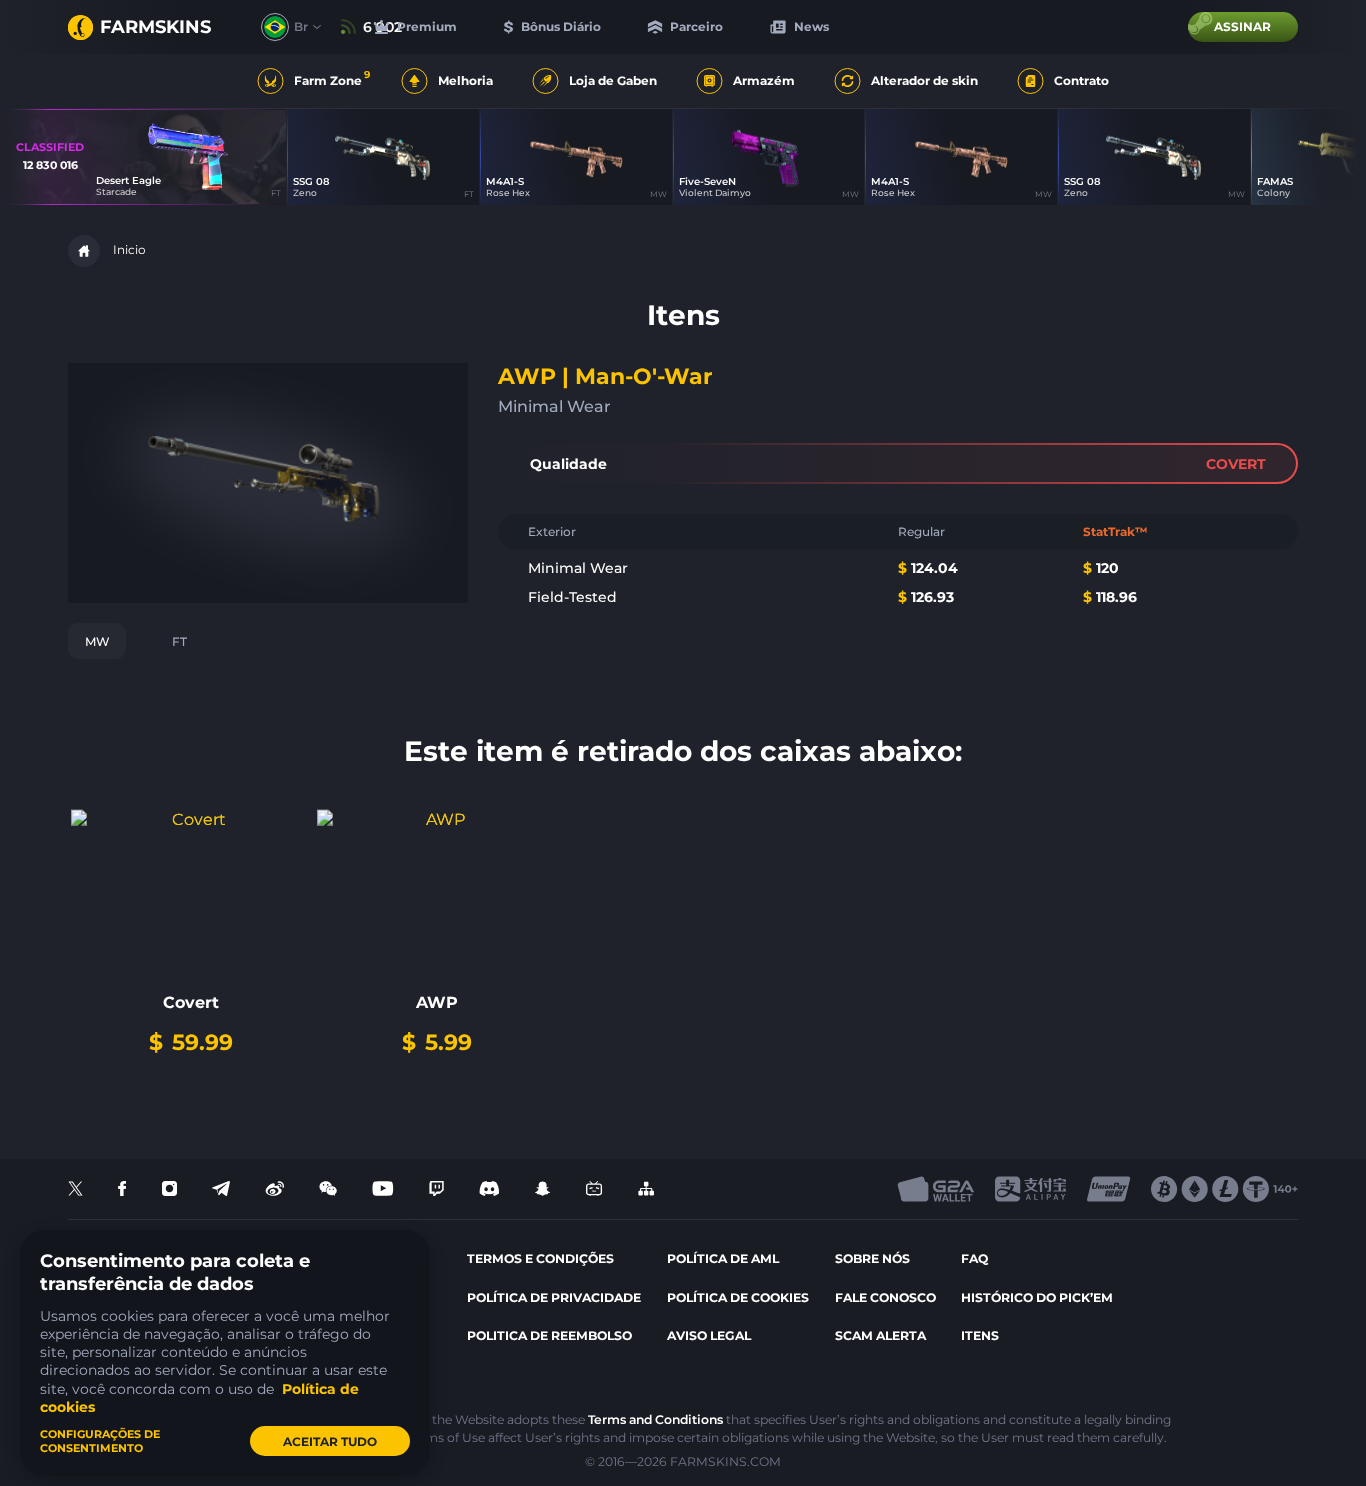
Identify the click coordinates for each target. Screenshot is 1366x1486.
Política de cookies (738, 1297)
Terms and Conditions (655, 1419)
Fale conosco (885, 1297)
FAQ (974, 1258)
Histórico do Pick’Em (1037, 1297)
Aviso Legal (709, 1335)
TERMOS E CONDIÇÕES (540, 1258)
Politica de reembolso (549, 1335)
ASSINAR (1242, 26)
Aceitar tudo (330, 1441)
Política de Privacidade (554, 1297)
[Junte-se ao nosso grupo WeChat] (328, 1189)
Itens (980, 1335)
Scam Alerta (880, 1335)
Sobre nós (872, 1258)
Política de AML (723, 1258)
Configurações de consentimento (100, 1441)
